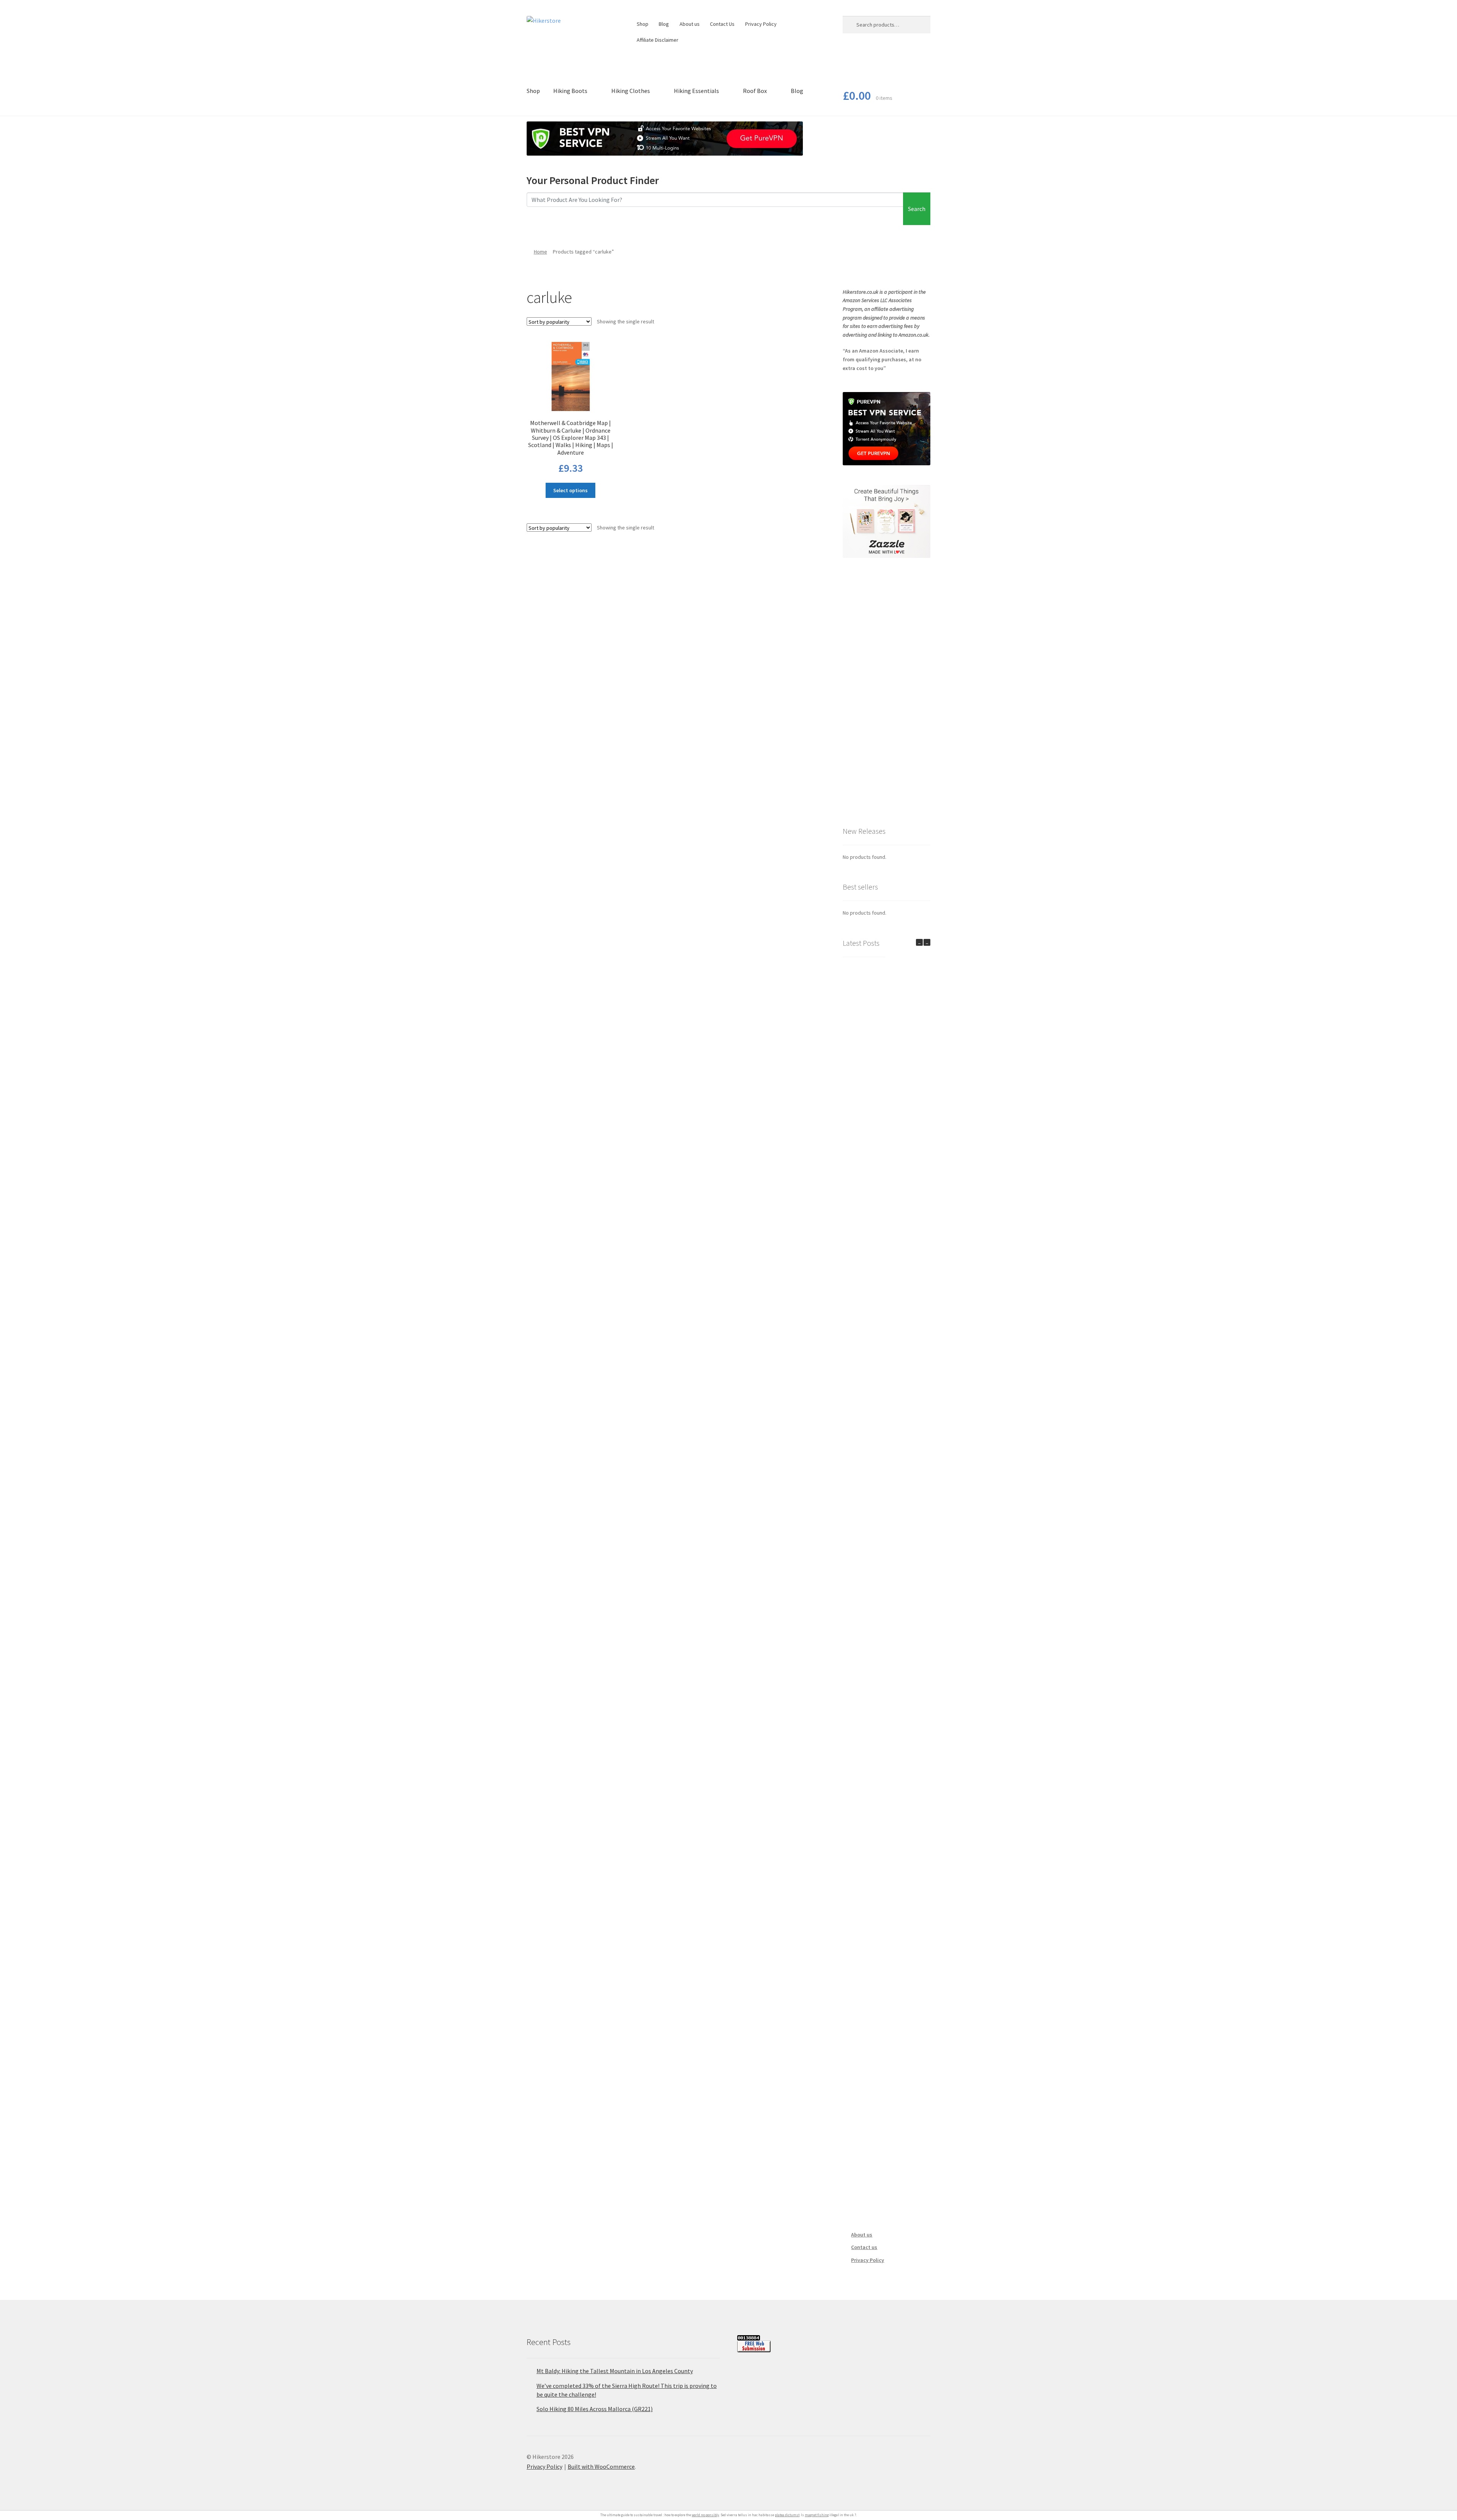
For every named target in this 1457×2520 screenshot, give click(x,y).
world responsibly (705, 2515)
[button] (927, 942)
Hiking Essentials (696, 91)
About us (690, 24)
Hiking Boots (570, 91)
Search (917, 209)
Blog (664, 24)
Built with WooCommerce (601, 2466)
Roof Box (755, 91)
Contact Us (722, 24)
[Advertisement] (887, 691)
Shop (643, 24)
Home (540, 252)
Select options (570, 490)
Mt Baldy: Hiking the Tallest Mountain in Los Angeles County (615, 2371)
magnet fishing (817, 2515)
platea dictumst (787, 2515)
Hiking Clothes (631, 91)
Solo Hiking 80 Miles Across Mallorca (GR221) (595, 2409)
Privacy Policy (761, 24)
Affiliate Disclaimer (658, 40)
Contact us (864, 2247)
